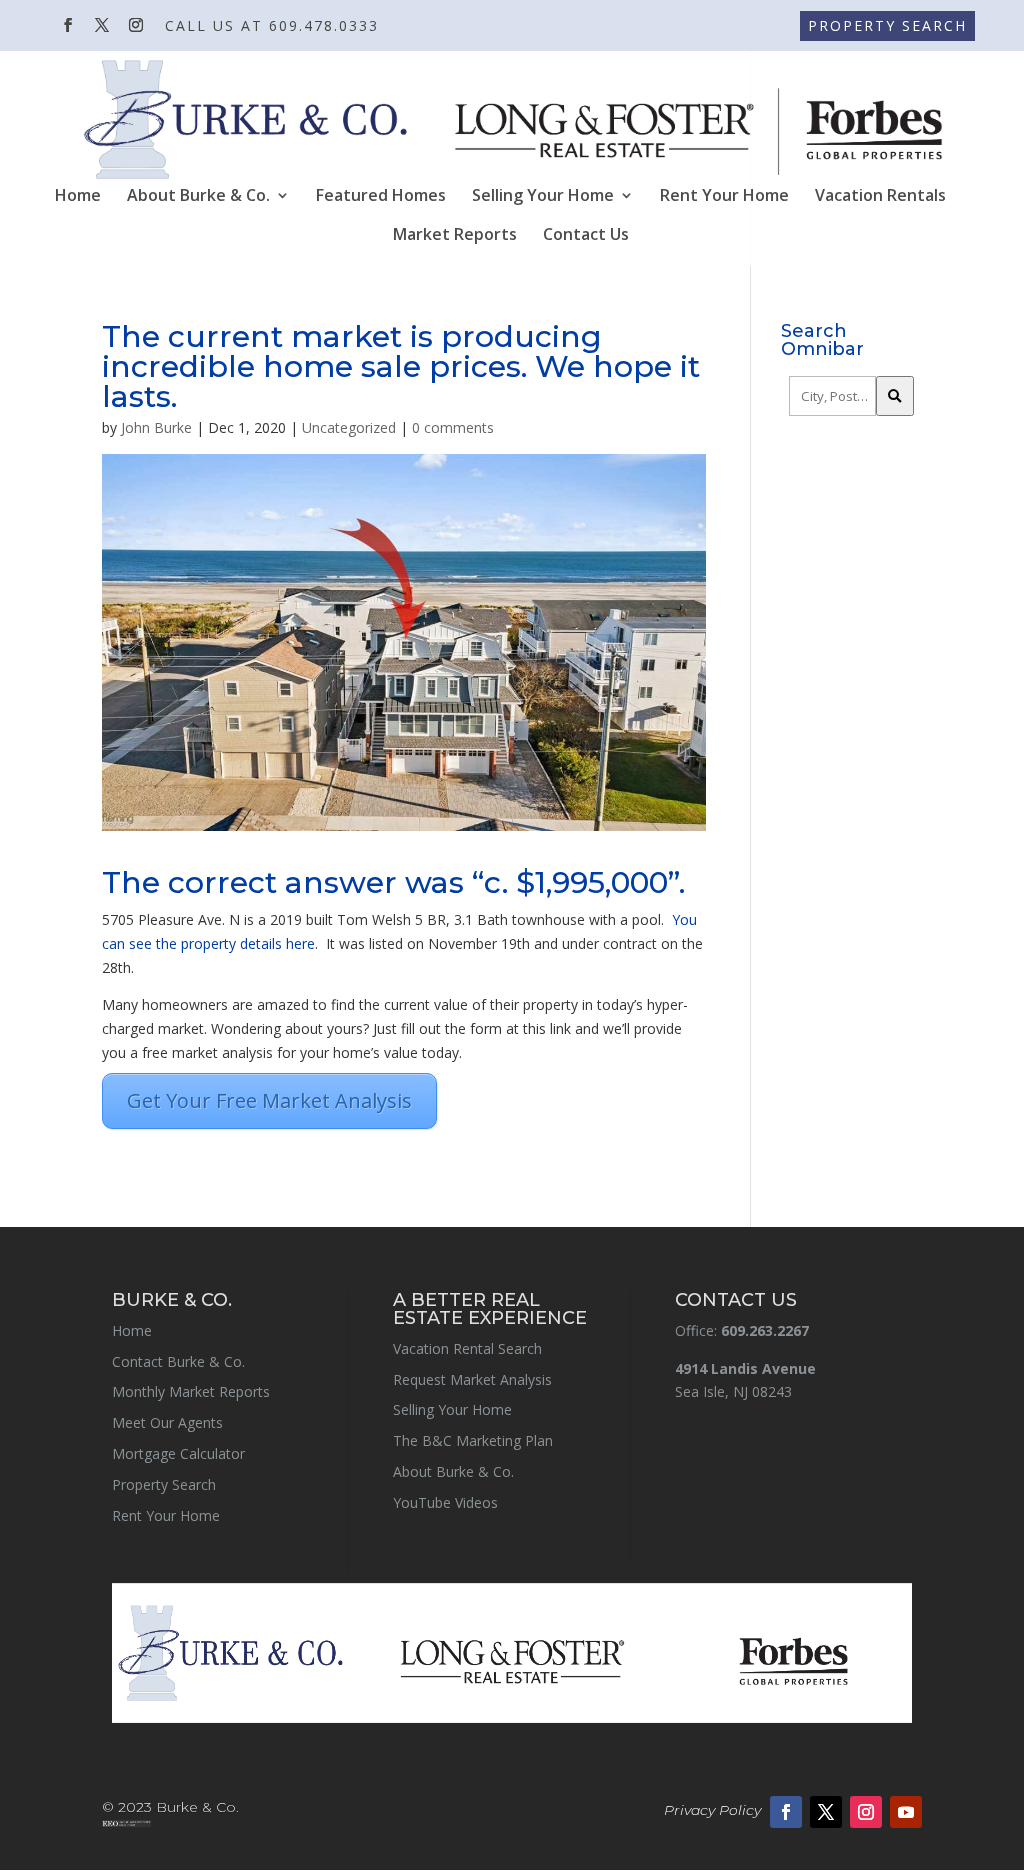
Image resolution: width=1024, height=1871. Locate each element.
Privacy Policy (712, 1810)
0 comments (453, 427)
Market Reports (455, 236)
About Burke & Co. (198, 197)
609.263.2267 (765, 1330)
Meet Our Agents (167, 1422)
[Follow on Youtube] (906, 1812)
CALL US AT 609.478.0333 (272, 27)
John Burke (156, 427)
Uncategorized (349, 427)
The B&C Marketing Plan (473, 1440)
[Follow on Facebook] (786, 1812)
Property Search (164, 1484)
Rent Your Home (724, 197)
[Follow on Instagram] (866, 1812)
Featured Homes (381, 197)
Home (78, 197)
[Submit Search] (895, 396)
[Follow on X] (826, 1812)
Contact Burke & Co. (178, 1361)
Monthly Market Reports (191, 1391)
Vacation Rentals (880, 197)
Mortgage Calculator (178, 1453)
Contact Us (586, 236)
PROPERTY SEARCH (887, 25)
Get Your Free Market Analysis (269, 1100)
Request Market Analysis (472, 1379)
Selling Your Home (543, 197)
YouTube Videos (445, 1502)
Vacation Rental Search (467, 1348)
